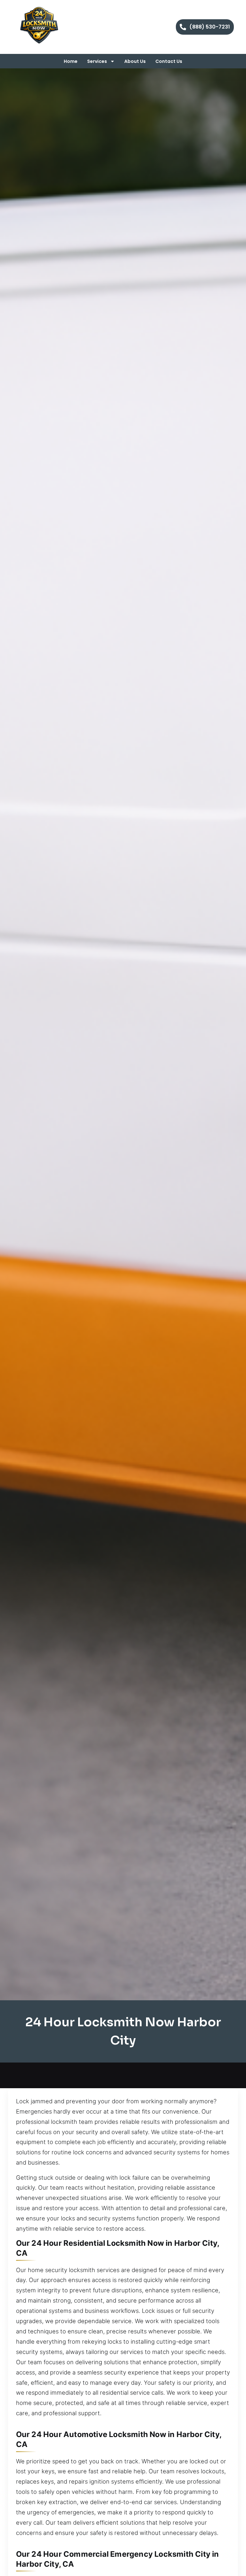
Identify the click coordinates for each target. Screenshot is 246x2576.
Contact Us (169, 61)
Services (97, 61)
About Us (135, 61)
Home (71, 61)
